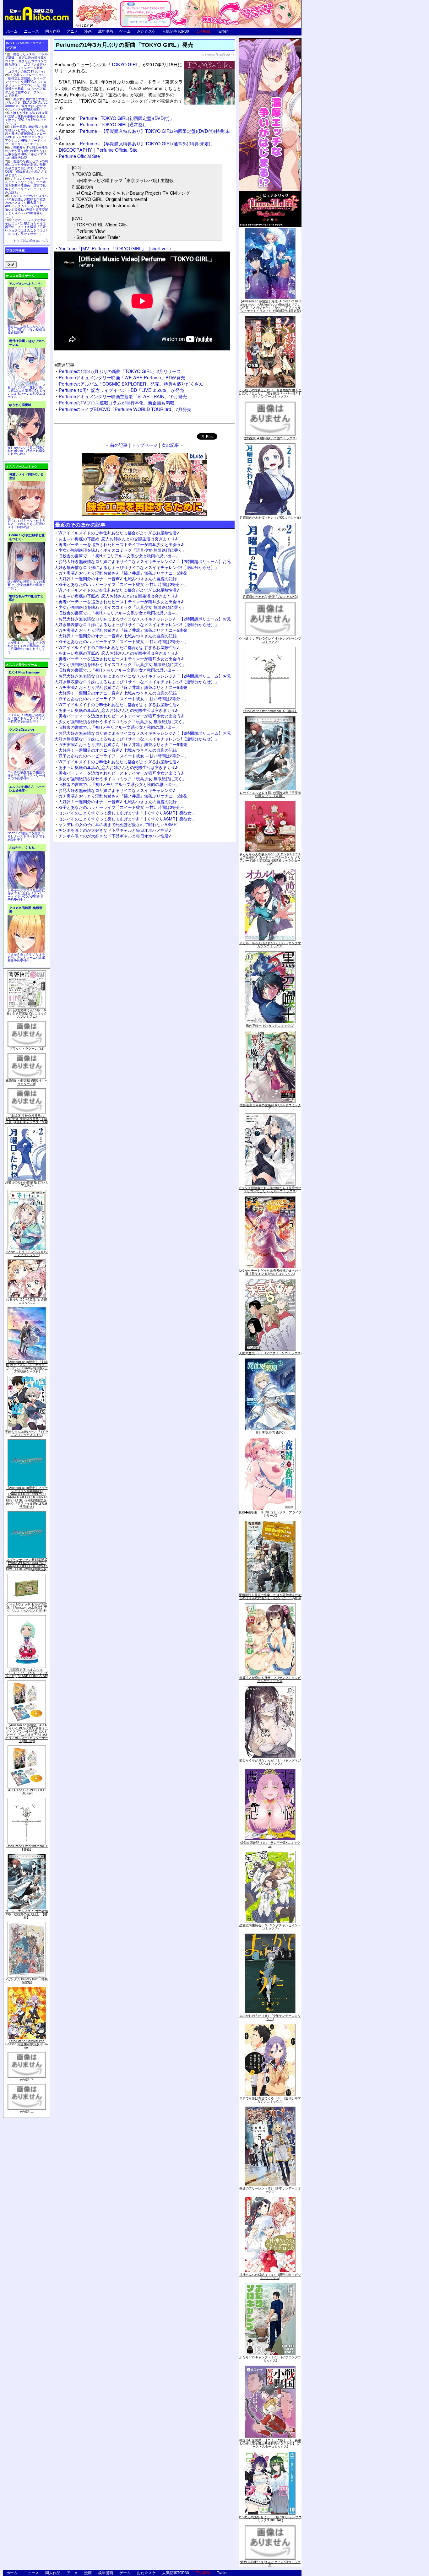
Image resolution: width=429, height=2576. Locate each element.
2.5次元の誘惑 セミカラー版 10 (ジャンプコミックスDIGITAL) (270, 2519)
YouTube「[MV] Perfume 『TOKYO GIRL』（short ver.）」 (118, 248)
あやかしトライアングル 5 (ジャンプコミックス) (27, 1253)
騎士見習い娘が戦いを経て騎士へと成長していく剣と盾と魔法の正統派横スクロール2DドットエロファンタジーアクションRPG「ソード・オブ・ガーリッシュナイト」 (26, 135)
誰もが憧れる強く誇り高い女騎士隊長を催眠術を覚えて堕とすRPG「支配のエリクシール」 (26, 118)
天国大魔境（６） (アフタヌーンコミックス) (270, 1353)
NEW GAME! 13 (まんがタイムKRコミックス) (270, 2563)
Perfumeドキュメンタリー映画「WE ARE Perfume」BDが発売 (122, 377)
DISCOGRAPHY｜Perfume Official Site (98, 150)
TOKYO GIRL (125, 64)
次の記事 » (172, 445)
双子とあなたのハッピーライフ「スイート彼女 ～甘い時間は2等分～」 (123, 584)
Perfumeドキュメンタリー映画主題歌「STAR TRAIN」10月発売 (123, 396)
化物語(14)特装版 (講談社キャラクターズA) (27, 1082)
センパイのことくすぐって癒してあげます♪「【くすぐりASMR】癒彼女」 (127, 813)
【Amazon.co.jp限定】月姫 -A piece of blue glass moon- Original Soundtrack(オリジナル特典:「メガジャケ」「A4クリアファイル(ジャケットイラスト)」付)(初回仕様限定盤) (270, 306)
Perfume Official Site (79, 156)
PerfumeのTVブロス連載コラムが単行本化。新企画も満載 (117, 402)
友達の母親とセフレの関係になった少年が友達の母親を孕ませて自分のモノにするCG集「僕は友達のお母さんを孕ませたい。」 (26, 168)
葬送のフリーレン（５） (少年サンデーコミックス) (270, 2190)
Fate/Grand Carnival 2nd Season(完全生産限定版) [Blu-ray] (27, 2044)
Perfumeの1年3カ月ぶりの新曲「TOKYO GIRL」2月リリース (120, 371)
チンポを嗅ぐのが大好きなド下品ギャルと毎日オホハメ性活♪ (115, 830)
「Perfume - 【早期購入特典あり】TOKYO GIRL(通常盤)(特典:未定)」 (137, 143)
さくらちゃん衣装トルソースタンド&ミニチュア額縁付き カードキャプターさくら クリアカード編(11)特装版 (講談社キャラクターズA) (270, 859)
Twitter (222, 31)
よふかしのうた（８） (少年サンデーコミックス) (270, 2017)
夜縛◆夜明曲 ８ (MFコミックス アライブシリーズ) (270, 1514)
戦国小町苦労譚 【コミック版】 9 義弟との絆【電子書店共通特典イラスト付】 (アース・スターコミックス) (270, 2443)
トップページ (144, 445)
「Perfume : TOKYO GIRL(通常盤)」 (104, 124)
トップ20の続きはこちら (31, 241)
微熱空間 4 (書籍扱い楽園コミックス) (270, 438)
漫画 (88, 31)
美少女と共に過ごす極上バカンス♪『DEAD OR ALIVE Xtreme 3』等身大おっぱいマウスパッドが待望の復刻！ (26, 104)
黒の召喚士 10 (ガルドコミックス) (270, 1026)
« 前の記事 (117, 445)
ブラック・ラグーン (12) (27, 1048)
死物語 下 (27, 2079)
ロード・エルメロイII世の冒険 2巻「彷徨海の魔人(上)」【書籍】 (27, 1914)
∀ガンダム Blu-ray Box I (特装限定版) (27, 1981)
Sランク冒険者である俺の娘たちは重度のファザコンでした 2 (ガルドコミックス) (270, 1189)
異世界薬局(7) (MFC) (270, 1432)
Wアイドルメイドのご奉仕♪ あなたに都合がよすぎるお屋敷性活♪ (119, 533)
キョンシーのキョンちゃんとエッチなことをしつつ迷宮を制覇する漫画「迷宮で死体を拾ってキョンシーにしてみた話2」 (26, 185)
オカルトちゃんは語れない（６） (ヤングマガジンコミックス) (270, 944)
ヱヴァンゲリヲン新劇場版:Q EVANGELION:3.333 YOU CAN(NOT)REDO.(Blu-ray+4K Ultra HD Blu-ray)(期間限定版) (27, 1564)
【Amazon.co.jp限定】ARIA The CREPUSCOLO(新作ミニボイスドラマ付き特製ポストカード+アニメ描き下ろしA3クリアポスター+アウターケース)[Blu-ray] (27, 1733)
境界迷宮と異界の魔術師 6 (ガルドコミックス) (270, 1107)
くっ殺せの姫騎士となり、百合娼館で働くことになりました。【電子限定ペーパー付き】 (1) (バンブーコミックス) (270, 393)
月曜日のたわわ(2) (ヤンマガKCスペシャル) (270, 517)
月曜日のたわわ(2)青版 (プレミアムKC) (27, 1184)
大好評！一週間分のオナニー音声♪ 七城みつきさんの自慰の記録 (118, 579)
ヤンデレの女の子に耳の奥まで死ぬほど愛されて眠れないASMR (117, 824)
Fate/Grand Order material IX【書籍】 (27, 1848)
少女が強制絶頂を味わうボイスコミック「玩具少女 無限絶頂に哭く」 (122, 550)
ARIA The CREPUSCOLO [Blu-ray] (27, 1792)
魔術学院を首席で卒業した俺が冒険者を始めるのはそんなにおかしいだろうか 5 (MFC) (270, 1596)
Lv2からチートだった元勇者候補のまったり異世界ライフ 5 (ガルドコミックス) (270, 1272)
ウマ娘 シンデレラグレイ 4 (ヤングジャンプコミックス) (270, 640)
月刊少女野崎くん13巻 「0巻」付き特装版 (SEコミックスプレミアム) (27, 1013)
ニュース (31, 31)
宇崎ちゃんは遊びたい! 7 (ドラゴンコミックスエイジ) (27, 1433)
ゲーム (125, 31)
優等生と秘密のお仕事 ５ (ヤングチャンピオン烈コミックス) (270, 1679)
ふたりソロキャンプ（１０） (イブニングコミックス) (270, 2359)
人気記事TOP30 (176, 31)
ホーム (12, 31)
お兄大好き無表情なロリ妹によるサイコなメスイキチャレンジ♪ (117, 790)
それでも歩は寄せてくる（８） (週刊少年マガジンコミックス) (270, 2100)
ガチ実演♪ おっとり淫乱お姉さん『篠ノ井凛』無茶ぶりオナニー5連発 (123, 573)
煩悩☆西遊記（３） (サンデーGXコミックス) (270, 1844)
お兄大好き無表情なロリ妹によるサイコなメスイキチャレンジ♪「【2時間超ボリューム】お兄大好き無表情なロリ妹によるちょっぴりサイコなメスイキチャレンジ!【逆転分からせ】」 (143, 564)
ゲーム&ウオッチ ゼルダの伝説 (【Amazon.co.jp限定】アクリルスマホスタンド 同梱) (27, 1607)
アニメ (72, 31)
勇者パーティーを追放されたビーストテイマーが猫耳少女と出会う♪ (121, 544)
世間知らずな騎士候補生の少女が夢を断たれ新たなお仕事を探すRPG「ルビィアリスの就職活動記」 (26, 152)
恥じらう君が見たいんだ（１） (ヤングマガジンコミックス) (270, 1762)
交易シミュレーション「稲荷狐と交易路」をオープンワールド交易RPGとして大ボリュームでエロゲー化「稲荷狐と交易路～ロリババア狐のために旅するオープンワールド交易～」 (26, 85)
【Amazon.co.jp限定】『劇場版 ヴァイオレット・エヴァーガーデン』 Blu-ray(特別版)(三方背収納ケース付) (27, 1366)
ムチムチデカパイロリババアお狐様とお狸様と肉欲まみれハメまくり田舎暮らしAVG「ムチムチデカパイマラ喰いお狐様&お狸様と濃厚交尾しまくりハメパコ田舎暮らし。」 (27, 206)
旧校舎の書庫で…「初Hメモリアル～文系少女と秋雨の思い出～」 (119, 556)
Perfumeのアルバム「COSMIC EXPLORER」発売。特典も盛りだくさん (131, 384)
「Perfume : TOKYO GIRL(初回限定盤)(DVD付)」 (116, 118)
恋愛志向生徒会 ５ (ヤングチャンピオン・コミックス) (270, 1927)
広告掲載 (203, 31)
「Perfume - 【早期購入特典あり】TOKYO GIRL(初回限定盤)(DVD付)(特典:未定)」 (142, 134)
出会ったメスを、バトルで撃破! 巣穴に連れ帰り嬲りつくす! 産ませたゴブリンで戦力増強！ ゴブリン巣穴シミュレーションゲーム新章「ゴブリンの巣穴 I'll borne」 (26, 63)
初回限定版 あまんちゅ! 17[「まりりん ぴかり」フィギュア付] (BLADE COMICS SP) (27, 1673)
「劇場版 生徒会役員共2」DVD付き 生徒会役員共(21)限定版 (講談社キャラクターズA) (27, 1119)
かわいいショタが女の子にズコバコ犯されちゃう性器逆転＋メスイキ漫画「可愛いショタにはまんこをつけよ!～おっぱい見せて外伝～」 (26, 227)
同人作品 (53, 31)
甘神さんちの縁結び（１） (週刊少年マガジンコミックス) (270, 2276)
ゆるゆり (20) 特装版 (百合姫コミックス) (27, 1301)
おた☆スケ (146, 31)
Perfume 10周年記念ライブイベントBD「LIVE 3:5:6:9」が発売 (121, 390)
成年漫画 (106, 31)
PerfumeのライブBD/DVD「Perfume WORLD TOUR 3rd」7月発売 (125, 409)
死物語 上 (27, 2111)
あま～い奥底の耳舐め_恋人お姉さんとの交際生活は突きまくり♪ (118, 539)
